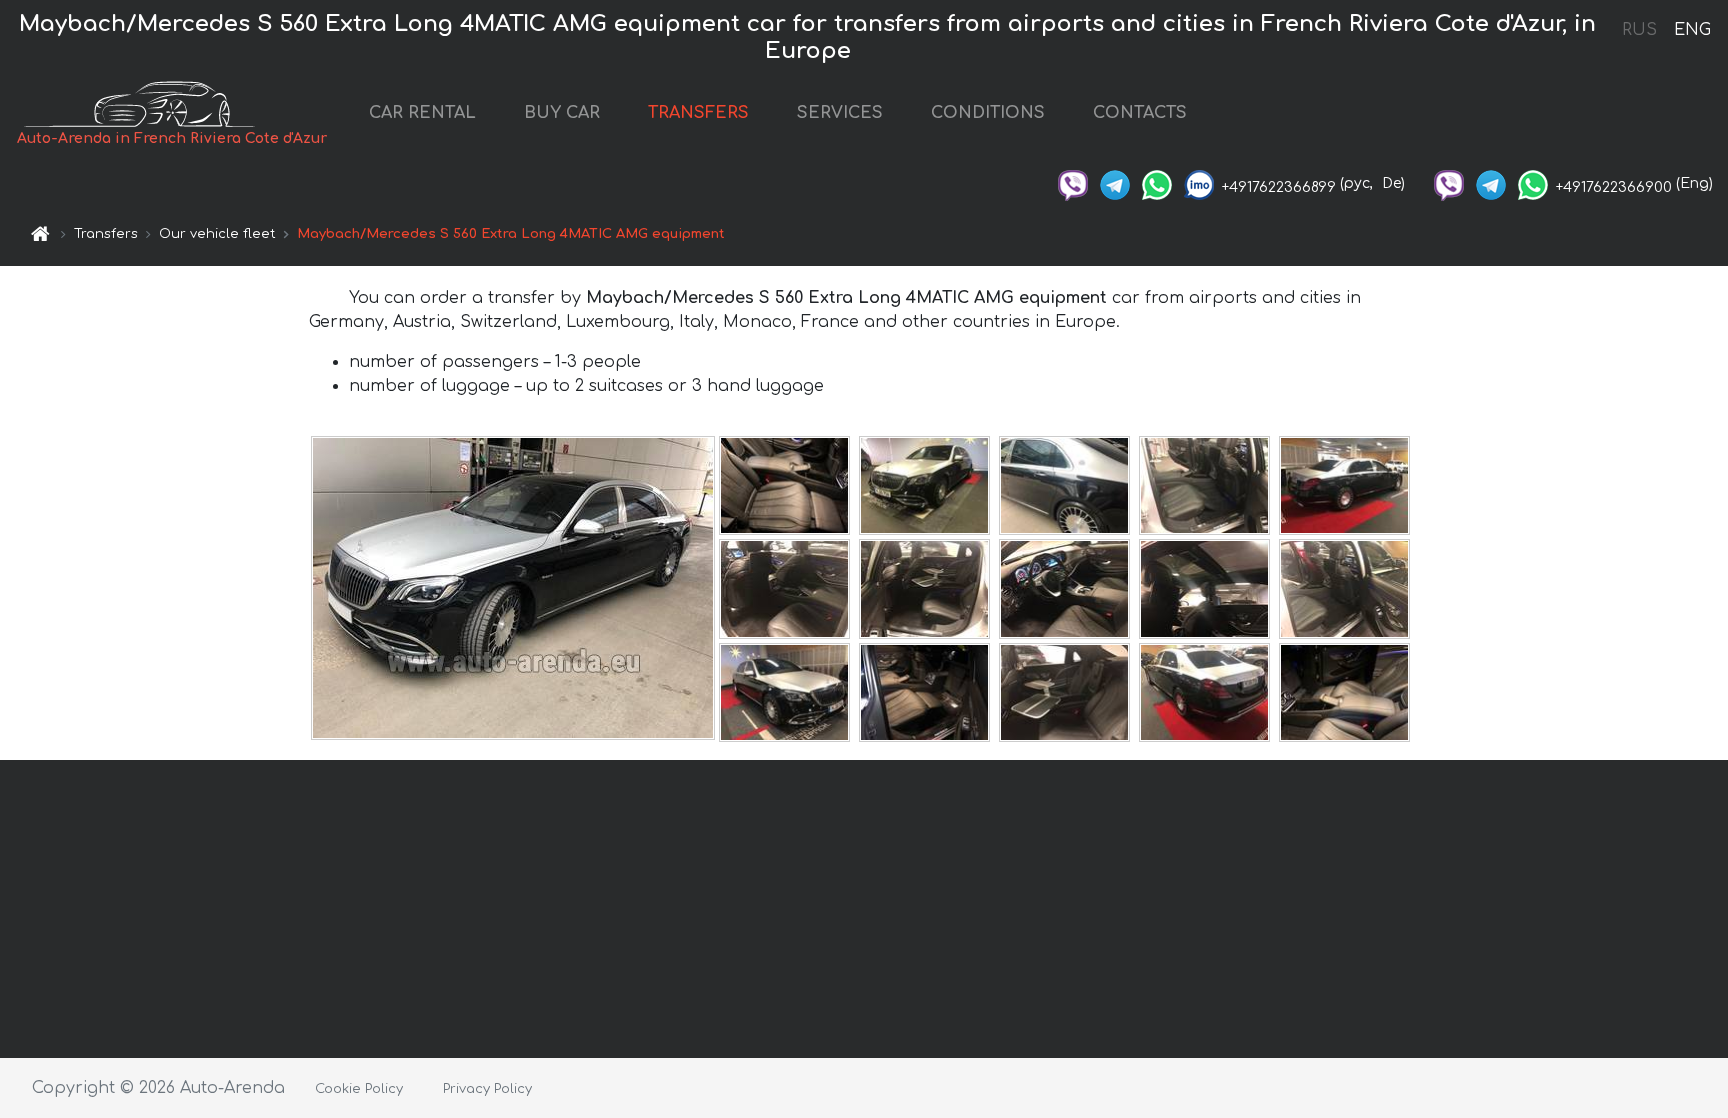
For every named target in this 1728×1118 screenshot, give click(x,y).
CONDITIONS (988, 113)
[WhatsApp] (1157, 183)
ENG (1692, 30)
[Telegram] (1115, 183)
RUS (1639, 30)
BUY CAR (562, 113)
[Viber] (1073, 183)
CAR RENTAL (422, 113)
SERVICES (840, 113)
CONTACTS (1140, 113)
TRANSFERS (698, 113)
